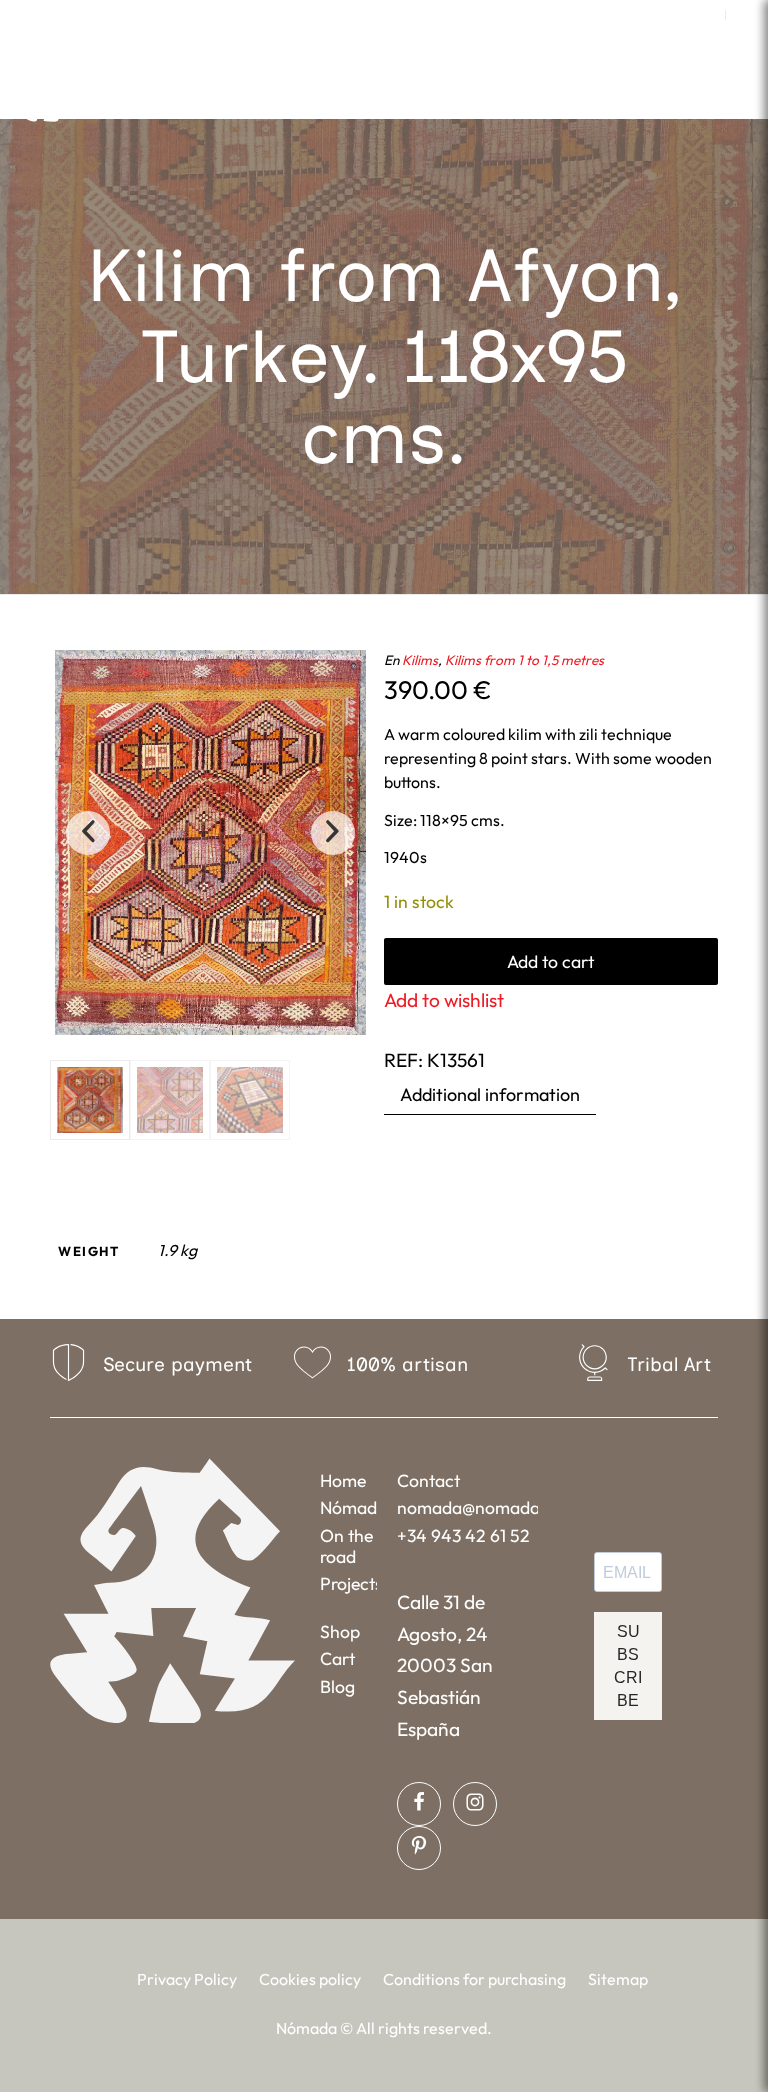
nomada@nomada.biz (467, 1507)
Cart (337, 1658)
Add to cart (550, 961)
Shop (340, 1631)
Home (343, 1480)
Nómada (348, 1507)
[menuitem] (705, 15)
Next (333, 833)
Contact (428, 1480)
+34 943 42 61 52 (463, 1535)
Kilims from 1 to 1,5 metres (524, 660)
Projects (348, 1583)
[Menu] (537, 94)
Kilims (420, 660)
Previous (88, 833)
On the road (346, 1546)
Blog (337, 1686)
